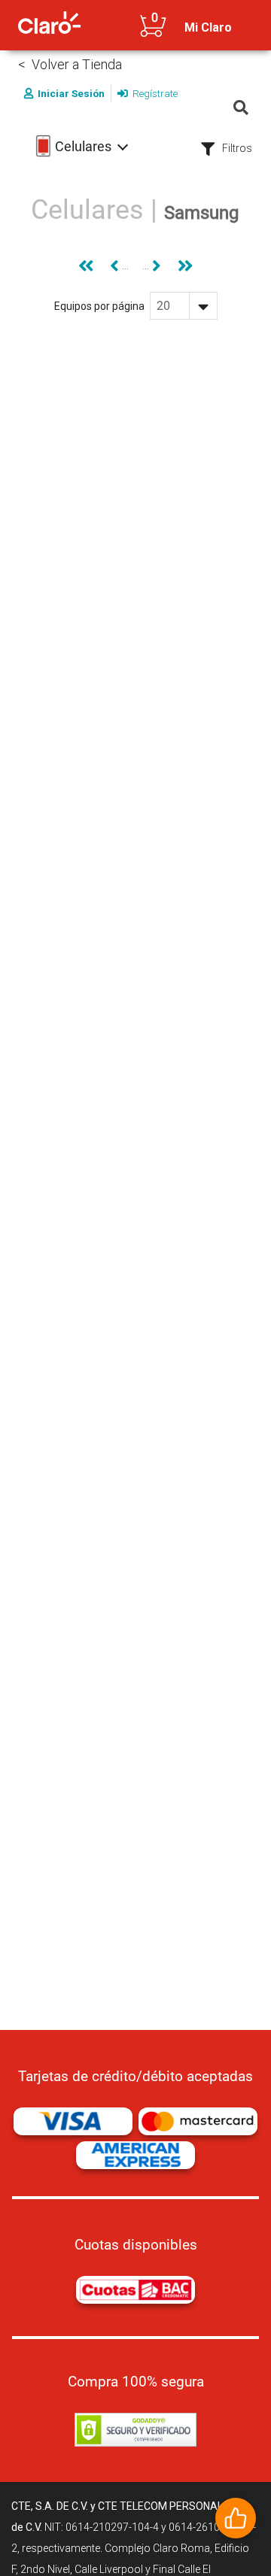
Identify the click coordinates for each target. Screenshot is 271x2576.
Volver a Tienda (77, 64)
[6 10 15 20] (184, 306)
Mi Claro (208, 27)
